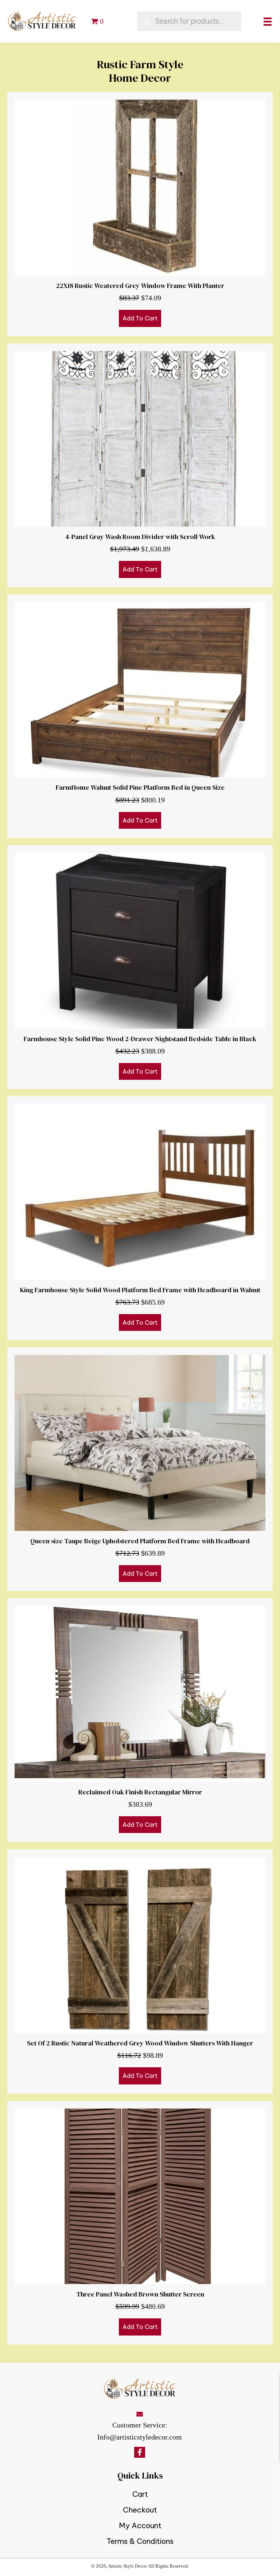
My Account (140, 2525)
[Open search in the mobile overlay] (189, 21)
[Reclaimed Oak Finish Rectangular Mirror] (140, 1720)
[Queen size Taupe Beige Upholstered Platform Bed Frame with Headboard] (140, 1469)
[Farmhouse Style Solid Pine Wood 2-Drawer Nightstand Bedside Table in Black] (140, 967)
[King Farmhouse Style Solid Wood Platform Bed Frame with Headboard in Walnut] (140, 1218)
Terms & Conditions (140, 2541)
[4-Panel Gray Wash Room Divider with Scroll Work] (140, 465)
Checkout (140, 2510)
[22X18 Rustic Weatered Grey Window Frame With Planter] (140, 214)
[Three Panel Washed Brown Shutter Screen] (140, 2223)
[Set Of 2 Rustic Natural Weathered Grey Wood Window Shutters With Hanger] (140, 1971)
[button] (140, 2452)
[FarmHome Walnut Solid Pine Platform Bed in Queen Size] (140, 716)
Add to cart (140, 318)
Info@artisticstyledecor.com (140, 2437)
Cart (140, 2494)
